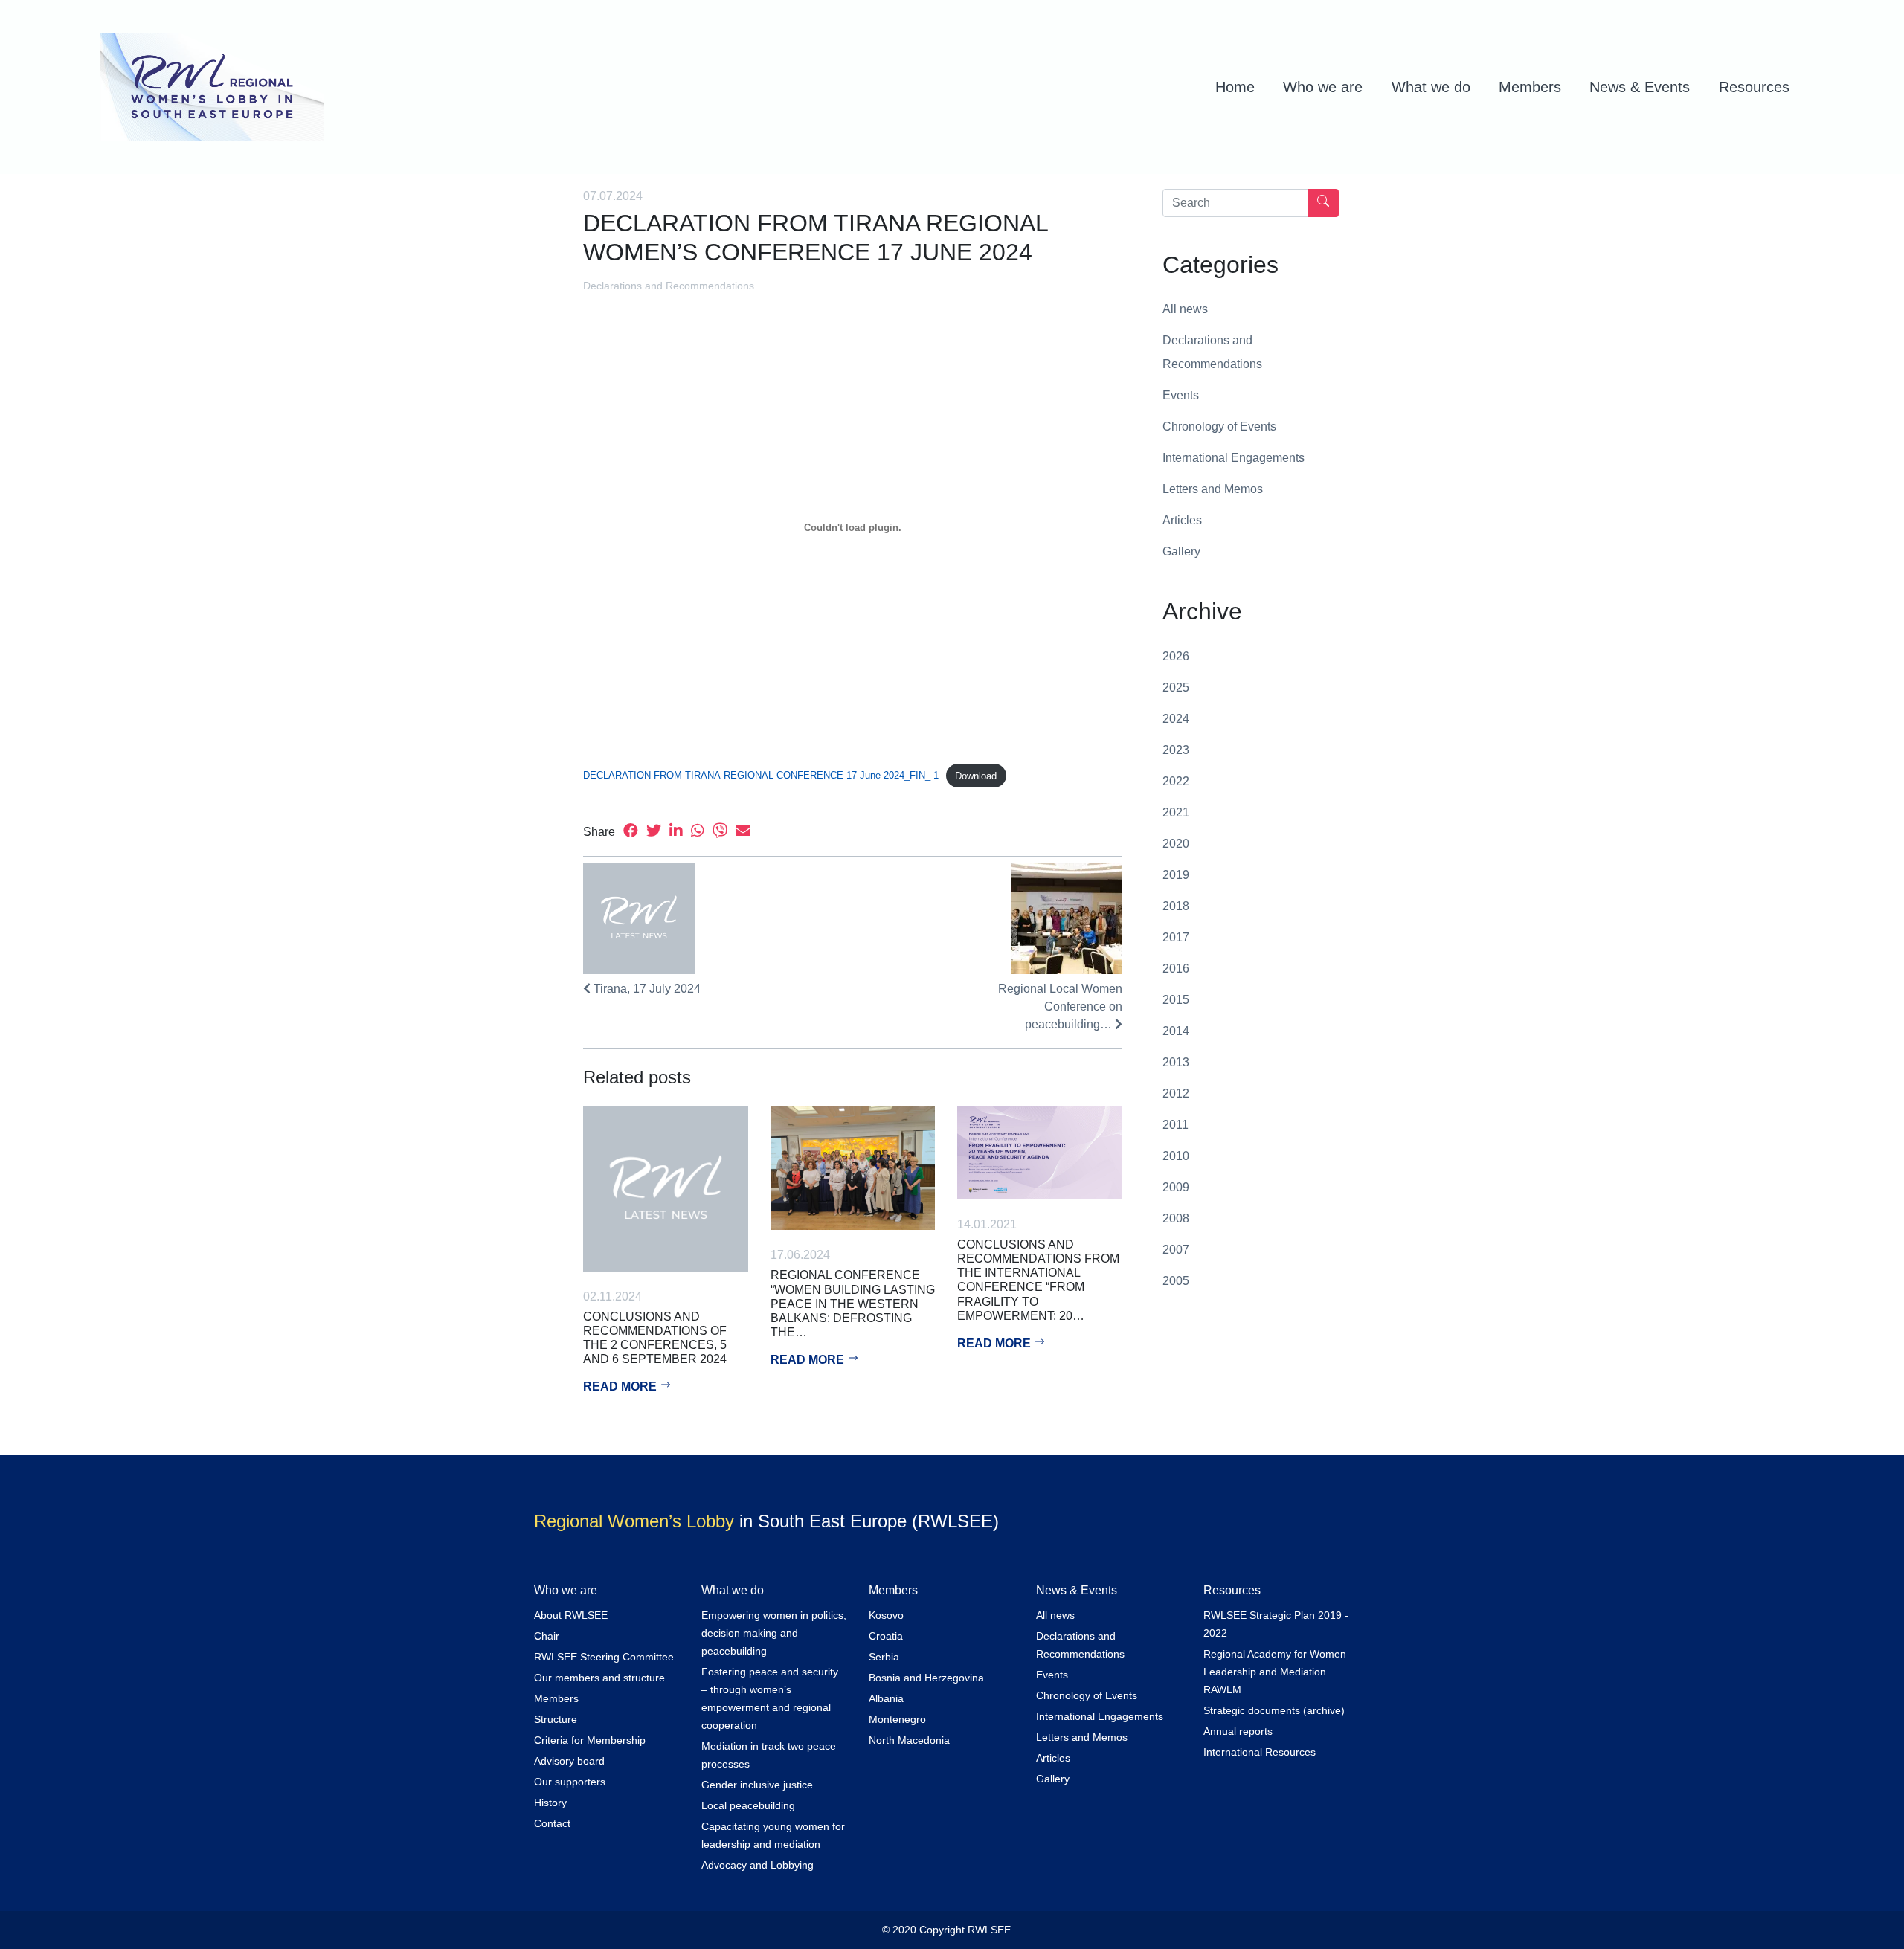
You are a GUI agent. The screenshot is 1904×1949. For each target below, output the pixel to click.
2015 (1176, 1000)
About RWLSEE (571, 1615)
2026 (1176, 656)
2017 (1176, 937)
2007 (1176, 1250)
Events (1181, 395)
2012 (1176, 1093)
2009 (1176, 1187)
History (550, 1803)
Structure (556, 1719)
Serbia (884, 1657)
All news (1185, 309)
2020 (1176, 844)
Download (976, 776)
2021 (1176, 812)
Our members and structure (599, 1678)
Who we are (1323, 87)
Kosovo (886, 1615)
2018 (1176, 906)
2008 (1176, 1218)
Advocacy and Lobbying (758, 1865)
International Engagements (1234, 458)
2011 (1175, 1125)
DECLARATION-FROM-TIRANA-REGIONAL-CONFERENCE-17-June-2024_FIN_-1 (761, 776)
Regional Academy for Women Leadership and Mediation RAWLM (1275, 1672)
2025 (1176, 687)
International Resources (1260, 1752)
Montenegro (897, 1719)
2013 (1176, 1062)
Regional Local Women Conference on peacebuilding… (1060, 1006)
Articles (1182, 520)
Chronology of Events (1219, 426)
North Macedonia (909, 1740)
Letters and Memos (1213, 489)
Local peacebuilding (748, 1805)
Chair (547, 1636)
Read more (621, 1386)
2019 (1176, 875)
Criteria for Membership (590, 1740)
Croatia (886, 1636)
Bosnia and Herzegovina (926, 1678)
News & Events (1640, 87)
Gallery (1181, 551)
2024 (1176, 719)
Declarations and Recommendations (669, 286)
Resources (1754, 87)
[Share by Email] (743, 832)
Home (1235, 87)
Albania (886, 1698)
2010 (1176, 1156)
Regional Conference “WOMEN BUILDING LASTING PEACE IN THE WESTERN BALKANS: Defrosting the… (853, 1304)
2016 (1176, 969)
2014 (1176, 1031)
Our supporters (570, 1782)
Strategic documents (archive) (1274, 1710)
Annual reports (1238, 1731)
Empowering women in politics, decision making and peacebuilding (774, 1633)
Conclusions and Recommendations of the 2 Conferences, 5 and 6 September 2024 (655, 1338)
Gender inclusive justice (757, 1785)
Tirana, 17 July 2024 (646, 989)
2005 (1176, 1281)
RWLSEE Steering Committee (604, 1657)
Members (1530, 87)
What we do (1431, 87)
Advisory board (569, 1761)
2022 (1176, 781)
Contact (552, 1823)
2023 (1176, 750)
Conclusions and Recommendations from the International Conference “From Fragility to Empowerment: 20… (1038, 1280)
